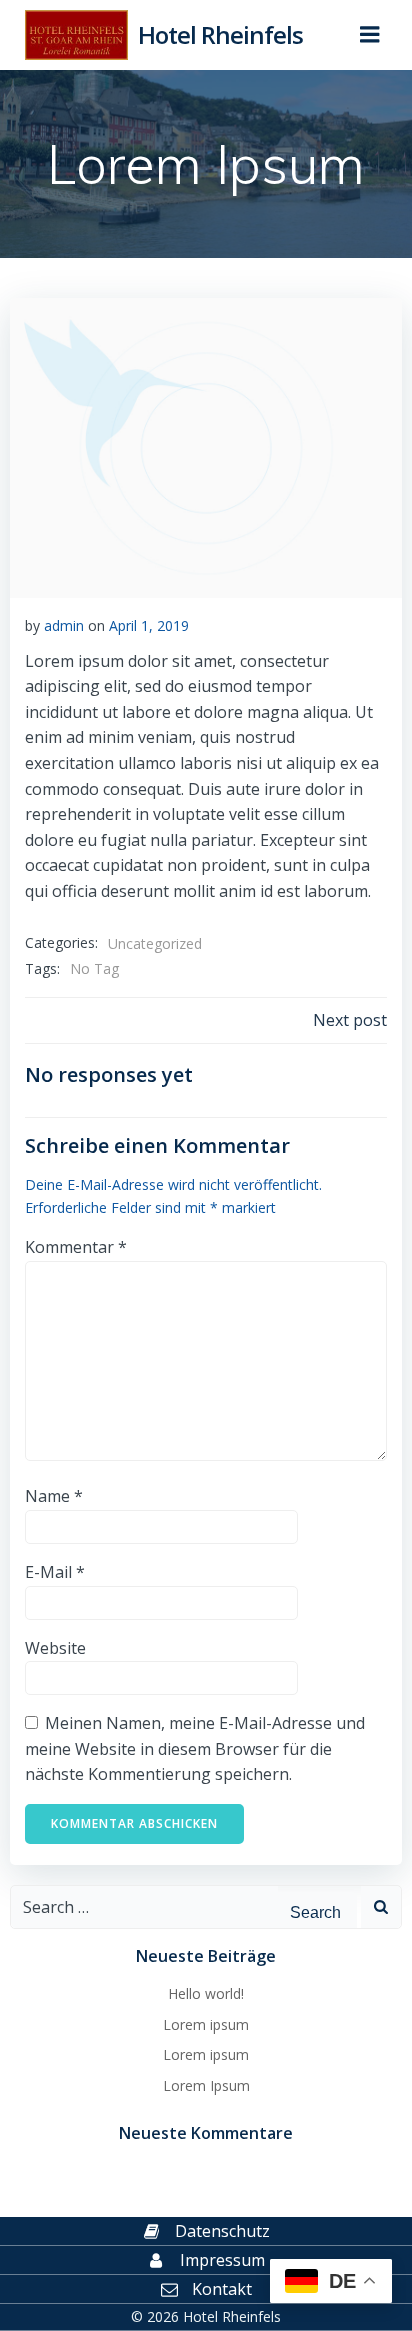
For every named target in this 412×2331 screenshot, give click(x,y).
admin (64, 625)
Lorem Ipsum (206, 2085)
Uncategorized (155, 943)
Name (54, 1496)
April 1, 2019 (149, 625)
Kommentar (76, 1247)
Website (55, 1648)
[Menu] (370, 35)
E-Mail (55, 1572)
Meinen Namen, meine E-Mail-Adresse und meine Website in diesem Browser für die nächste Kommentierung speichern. (195, 1748)
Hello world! (206, 1993)
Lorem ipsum (206, 2024)
